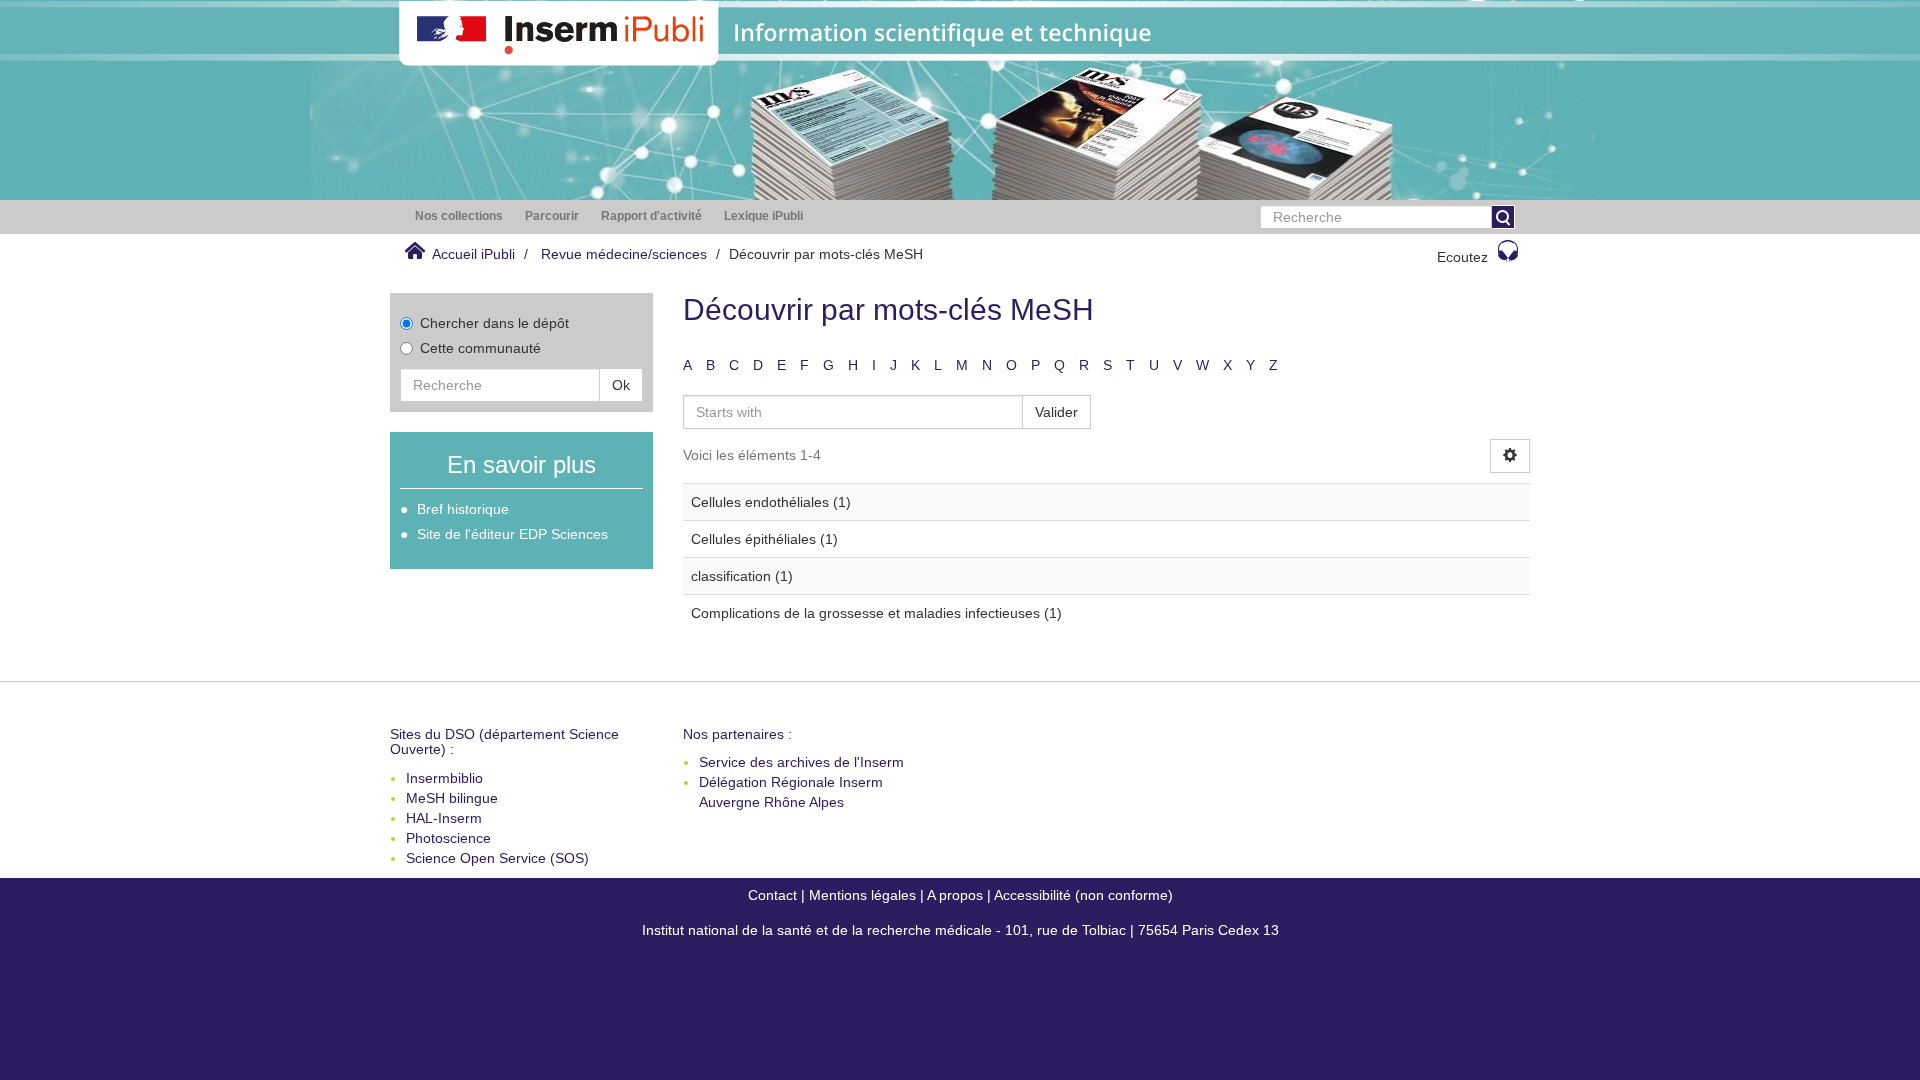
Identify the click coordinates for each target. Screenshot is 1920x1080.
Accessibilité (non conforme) (1083, 895)
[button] (459, 216)
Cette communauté (480, 348)
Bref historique (463, 509)
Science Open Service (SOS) (497, 858)
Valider (1056, 412)
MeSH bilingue (452, 798)
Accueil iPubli (473, 254)
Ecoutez (1462, 257)
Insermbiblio (444, 778)
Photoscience (448, 838)
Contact (772, 895)
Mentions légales (862, 895)
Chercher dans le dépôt (494, 323)
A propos (955, 895)
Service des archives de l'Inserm (801, 762)
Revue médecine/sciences (624, 254)
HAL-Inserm (444, 818)
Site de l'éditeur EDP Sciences (512, 534)
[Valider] (1503, 217)
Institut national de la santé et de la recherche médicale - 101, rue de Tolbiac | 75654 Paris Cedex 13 (960, 930)
